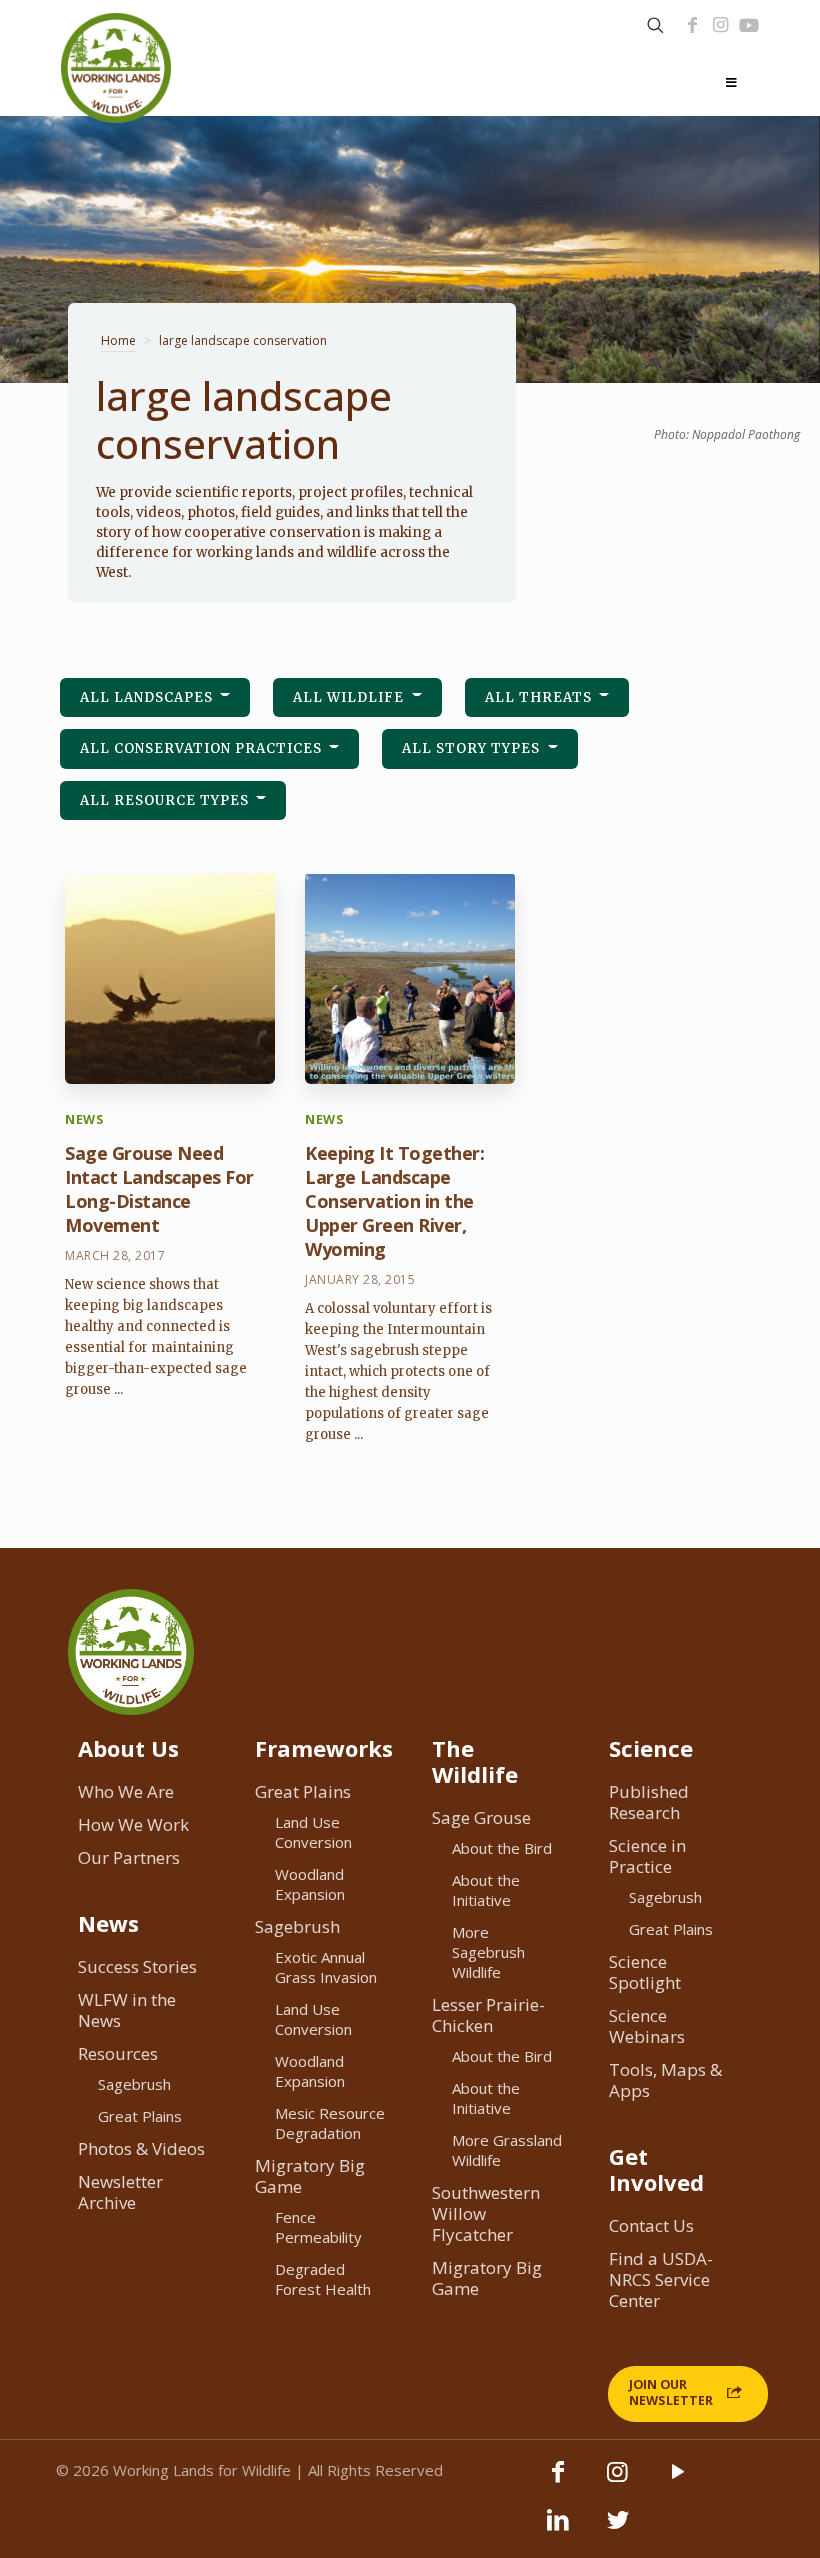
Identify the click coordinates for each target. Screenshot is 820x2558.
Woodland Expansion (310, 1884)
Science (651, 1748)
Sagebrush (134, 2084)
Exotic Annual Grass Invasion (326, 1967)
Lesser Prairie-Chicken (488, 2015)
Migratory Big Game (310, 2176)
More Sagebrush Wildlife (488, 1952)
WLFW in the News (127, 2010)
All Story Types (473, 748)
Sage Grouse (481, 1817)
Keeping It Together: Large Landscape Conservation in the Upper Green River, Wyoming (394, 1201)
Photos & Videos (141, 2148)
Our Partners (129, 1857)
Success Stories (137, 1966)
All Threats (540, 697)
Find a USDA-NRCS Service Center (661, 2279)
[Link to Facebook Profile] (692, 25)
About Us (128, 1748)
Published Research (649, 1802)
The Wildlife (475, 1761)
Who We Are (126, 1791)
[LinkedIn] (558, 2529)
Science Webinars (647, 2026)
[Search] (655, 25)
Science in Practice (647, 1856)
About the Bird (502, 1848)
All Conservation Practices (203, 748)
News (108, 1923)
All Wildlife (350, 697)
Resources (118, 2053)
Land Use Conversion (313, 1832)
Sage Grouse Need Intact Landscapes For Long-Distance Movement (159, 1189)
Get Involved (656, 2169)
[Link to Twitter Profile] (618, 2529)
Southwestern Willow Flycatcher (486, 2213)
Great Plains (140, 2116)
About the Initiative (486, 1890)
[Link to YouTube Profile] (749, 25)
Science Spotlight (645, 1972)
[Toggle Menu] (731, 83)
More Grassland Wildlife (507, 2150)
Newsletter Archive (120, 2192)
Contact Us (651, 2225)
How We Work (133, 1824)
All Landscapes (148, 697)
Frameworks (324, 1748)
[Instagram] (720, 25)
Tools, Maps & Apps (665, 2080)
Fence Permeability (318, 2227)
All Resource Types (166, 800)
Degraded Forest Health (323, 2279)
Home (118, 340)
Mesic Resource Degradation (330, 2123)
